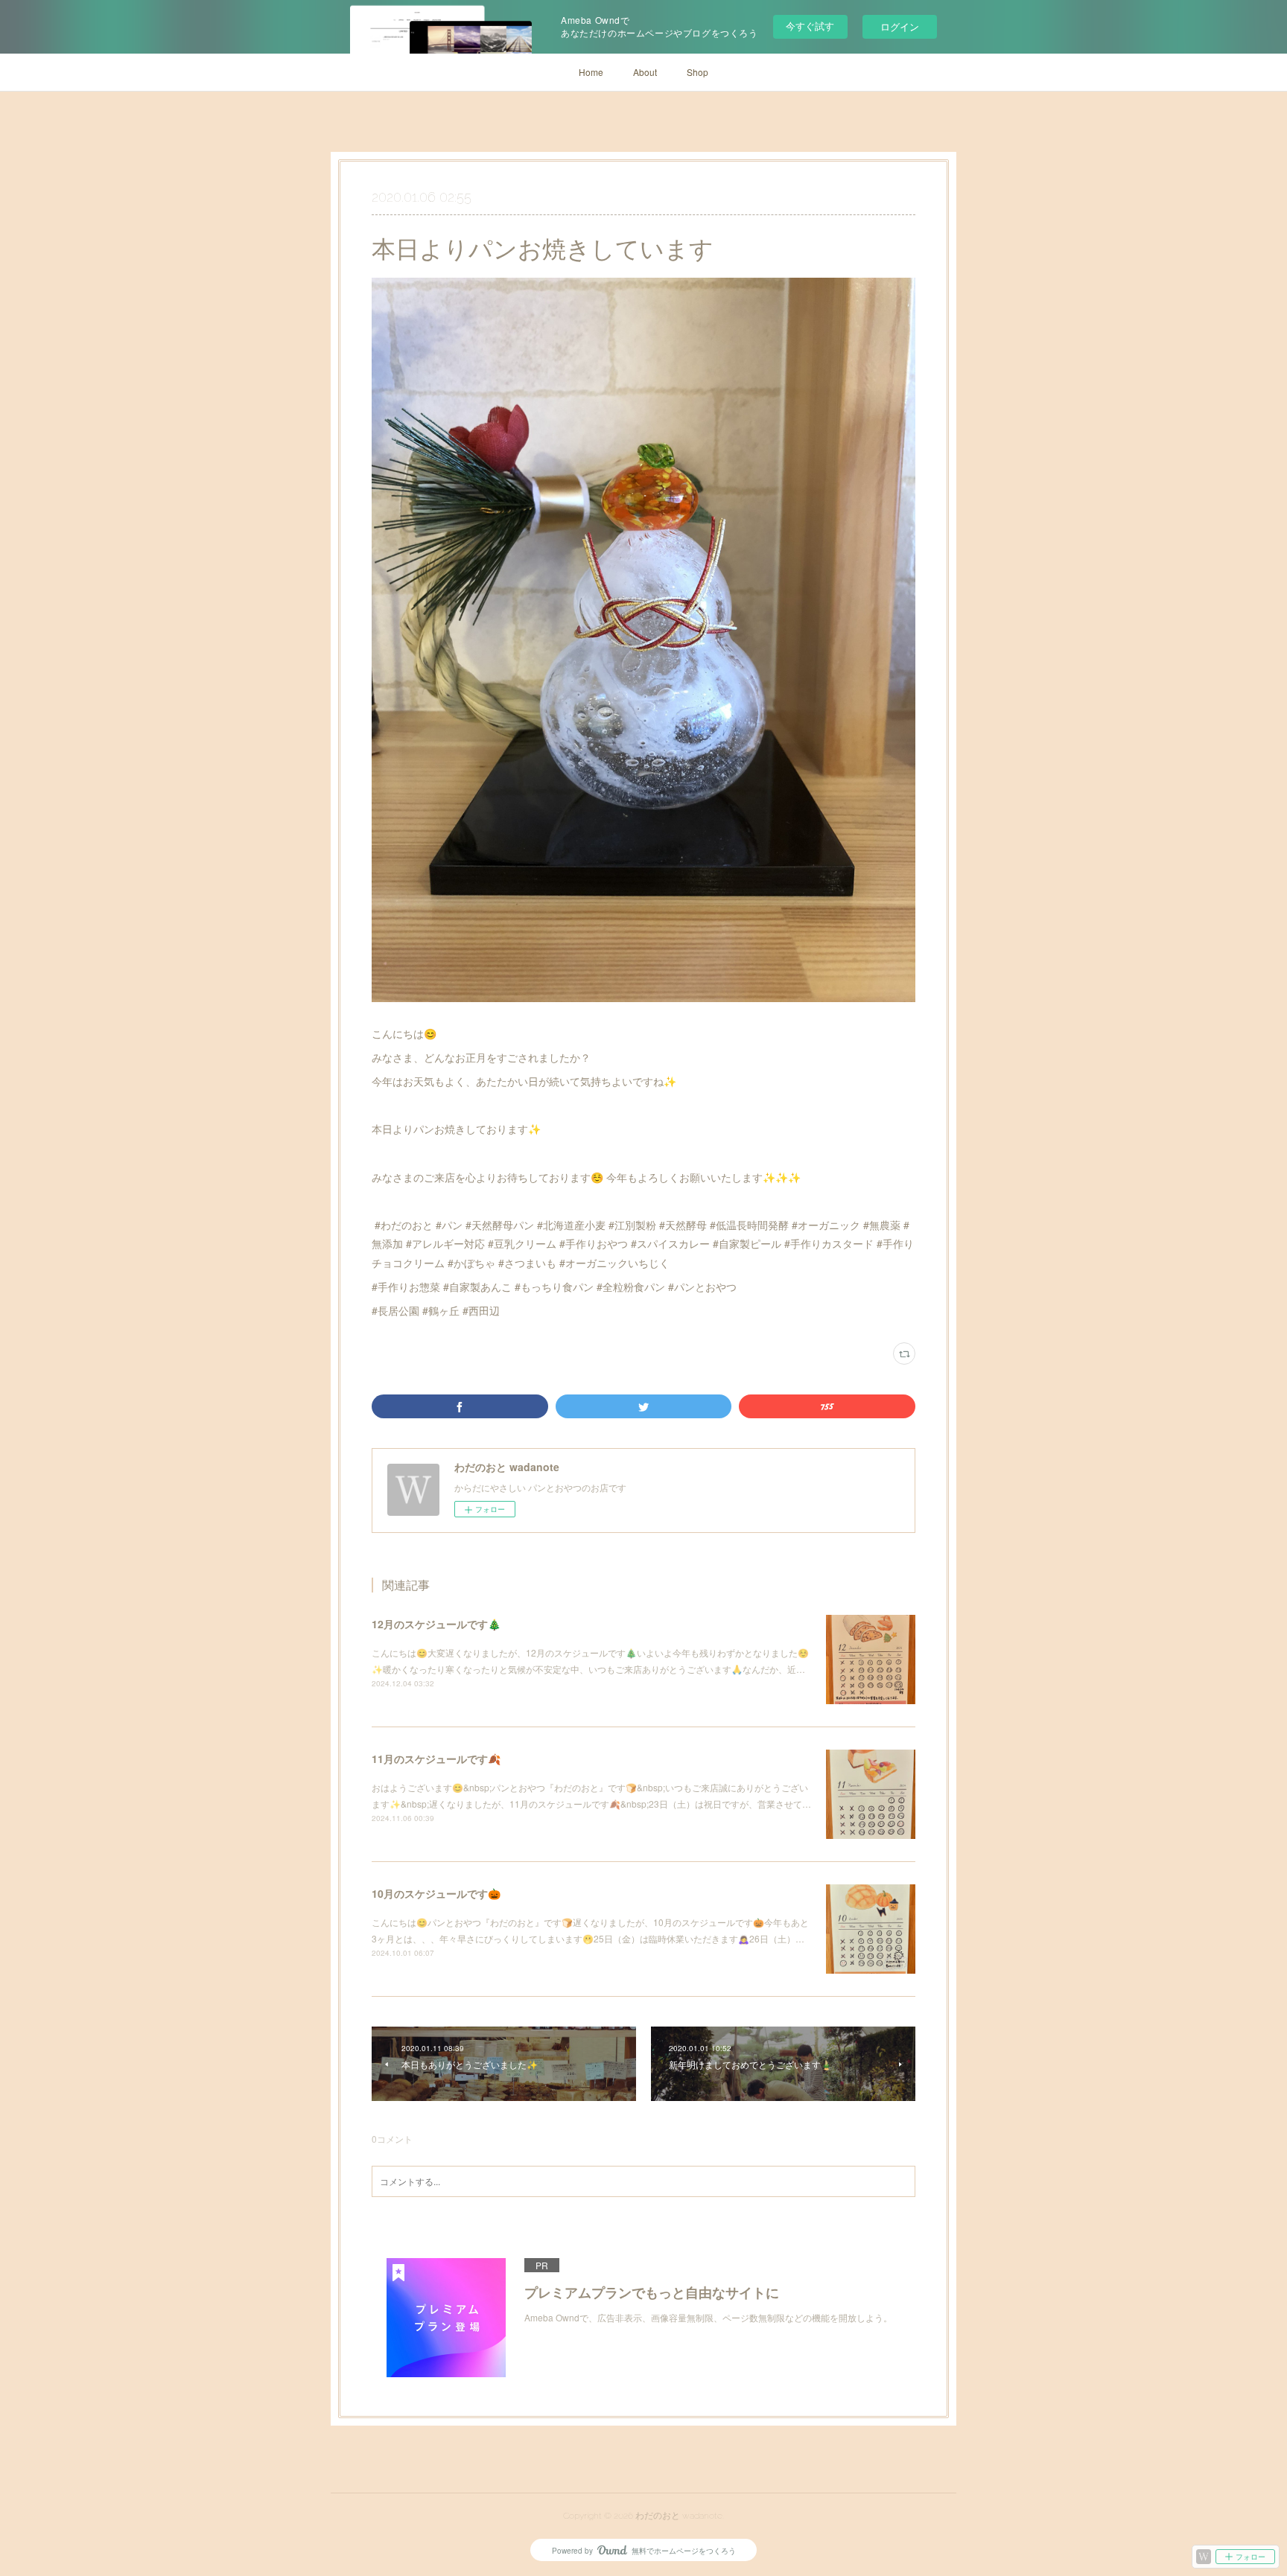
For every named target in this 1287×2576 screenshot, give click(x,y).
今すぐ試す (810, 26)
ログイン (900, 26)
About (645, 72)
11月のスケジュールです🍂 (436, 1759)
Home (591, 72)
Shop (697, 72)
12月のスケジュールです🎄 (436, 1624)
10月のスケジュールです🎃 (436, 1893)
